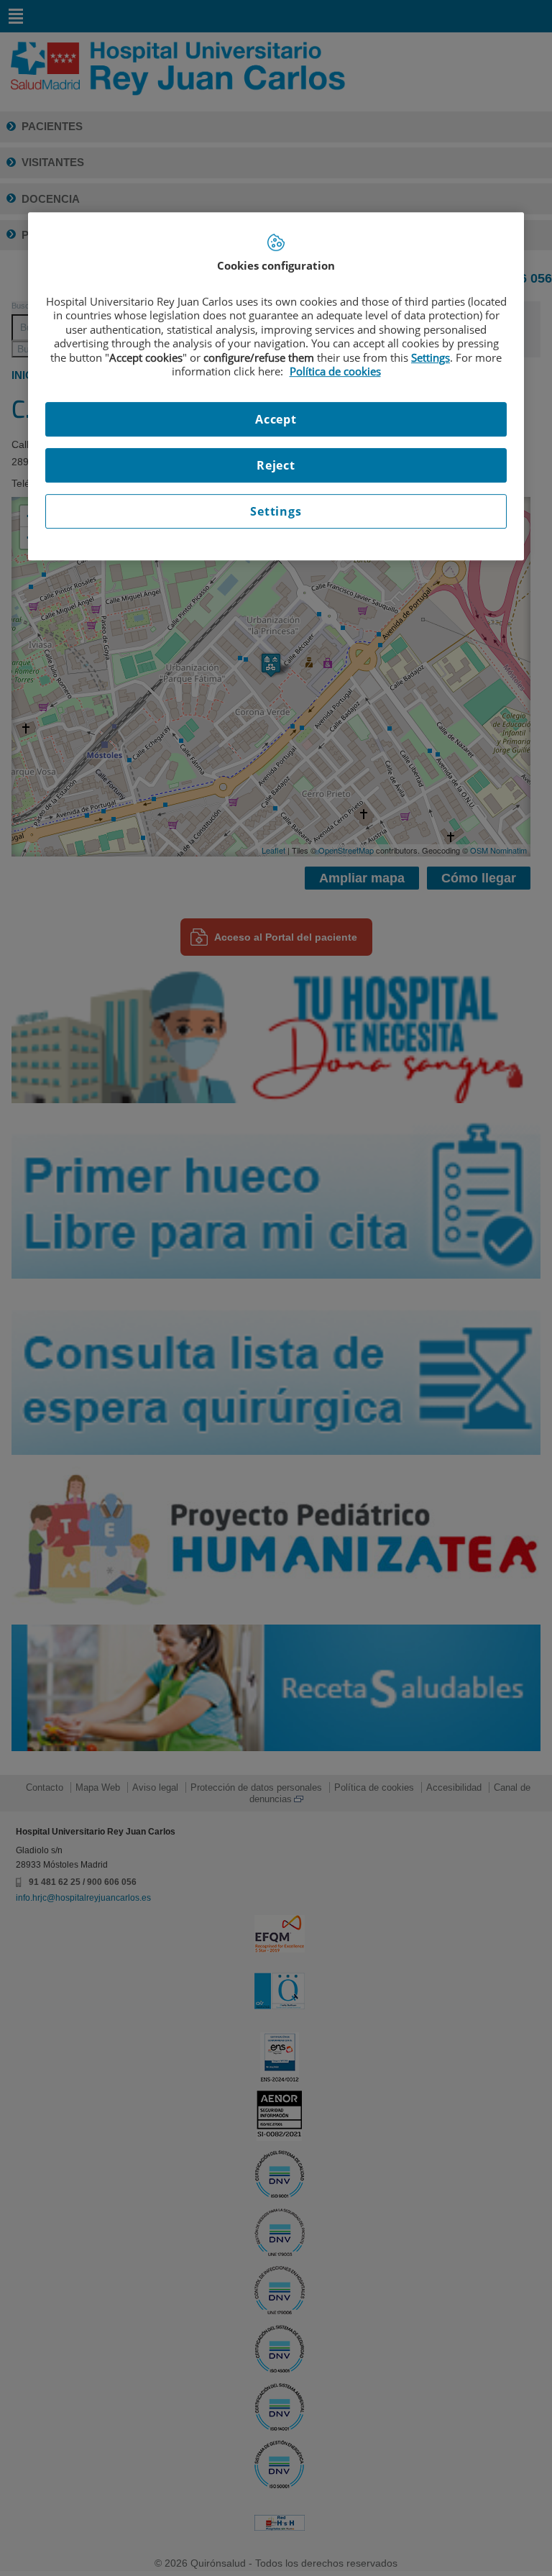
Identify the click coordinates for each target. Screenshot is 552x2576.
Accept (276, 419)
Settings (276, 511)
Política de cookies (335, 371)
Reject (276, 465)
